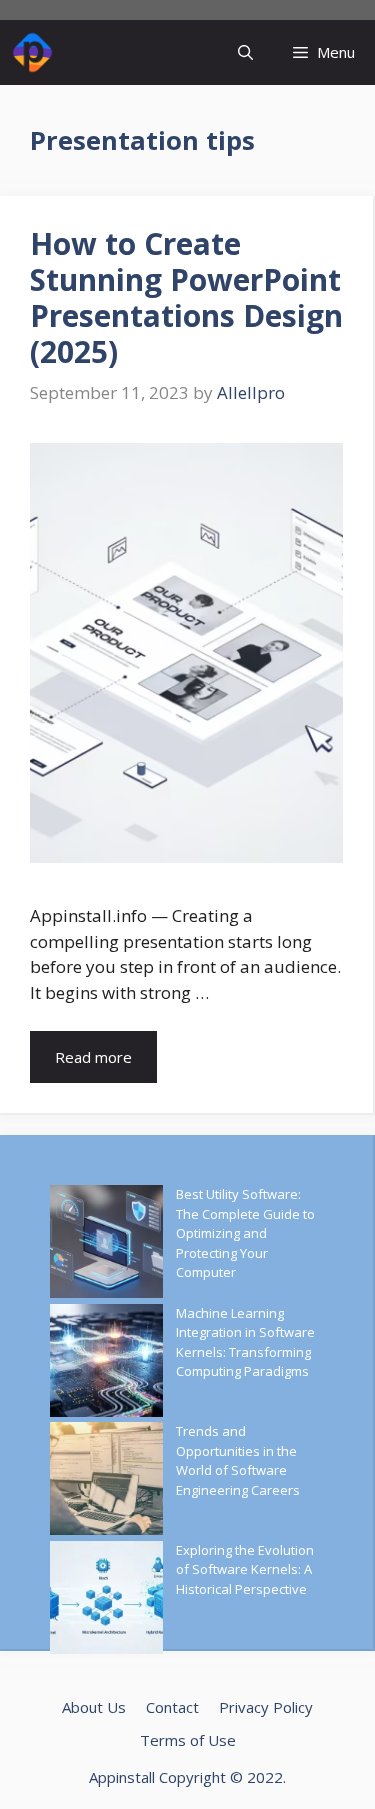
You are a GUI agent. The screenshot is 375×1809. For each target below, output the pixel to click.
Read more (93, 1057)
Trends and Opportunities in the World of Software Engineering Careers (238, 1460)
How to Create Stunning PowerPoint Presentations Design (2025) (186, 297)
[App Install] (32, 52)
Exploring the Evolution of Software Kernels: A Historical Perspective (245, 1569)
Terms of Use (188, 1740)
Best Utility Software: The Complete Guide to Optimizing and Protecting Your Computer (245, 1233)
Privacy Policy (266, 1707)
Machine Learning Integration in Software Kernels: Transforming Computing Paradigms (245, 1342)
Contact (172, 1707)
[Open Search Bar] (245, 52)
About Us (94, 1707)
